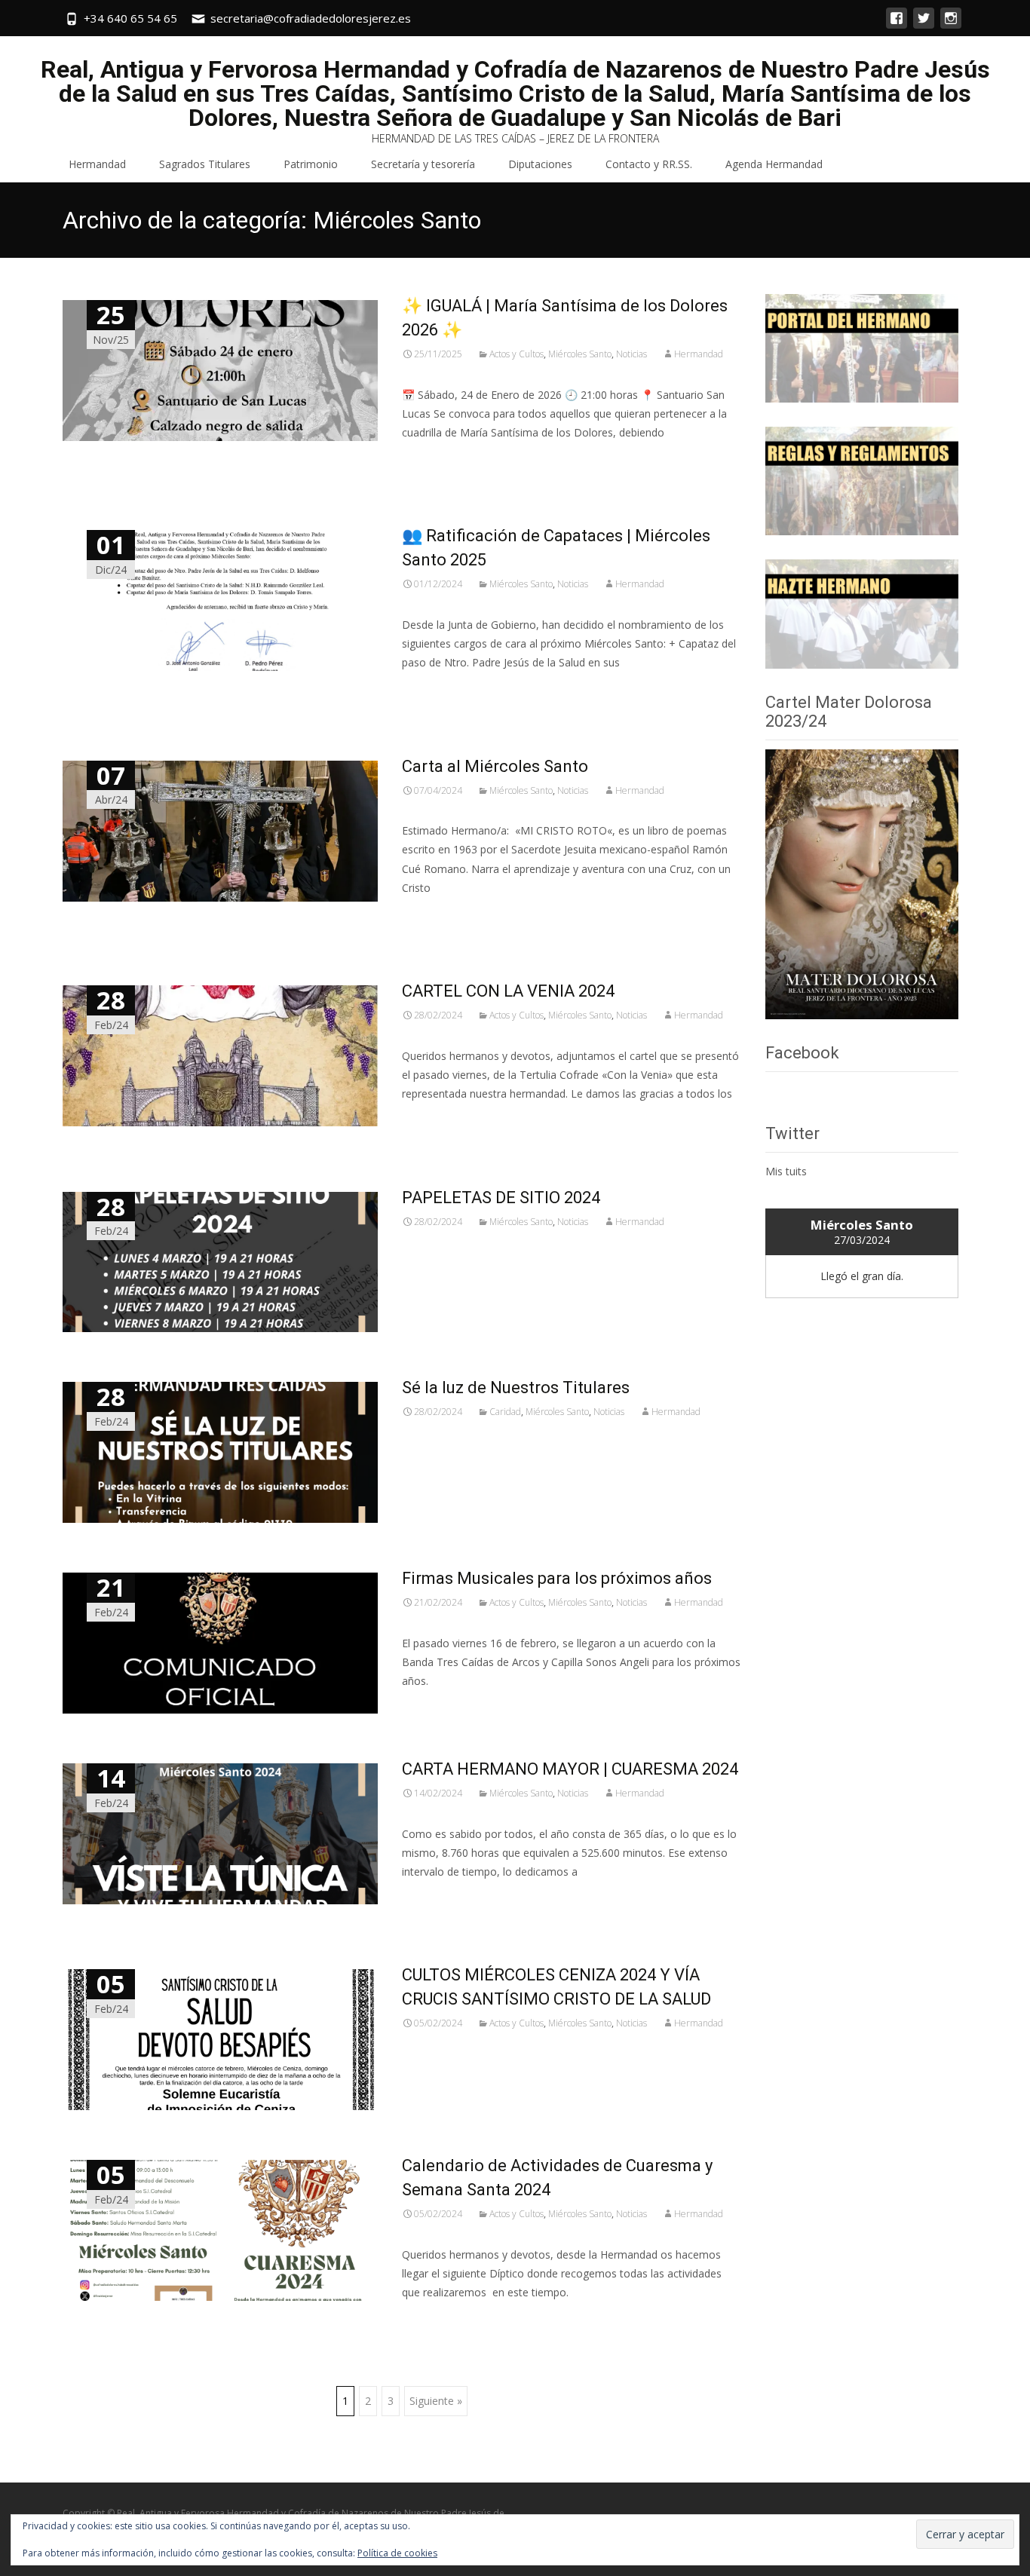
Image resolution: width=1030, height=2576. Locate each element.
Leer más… (432, 460)
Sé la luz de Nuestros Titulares (516, 1388)
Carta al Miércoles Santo (495, 766)
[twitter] (924, 25)
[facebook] (897, 25)
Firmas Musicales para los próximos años (557, 1578)
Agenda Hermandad (774, 164)
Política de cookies (397, 2553)
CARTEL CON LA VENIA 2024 (508, 991)
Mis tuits (786, 1171)
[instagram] (951, 25)
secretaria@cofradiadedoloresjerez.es (311, 18)
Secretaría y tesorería (423, 164)
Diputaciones (540, 164)
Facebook (802, 1053)
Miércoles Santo (580, 354)
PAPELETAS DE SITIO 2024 (501, 1198)
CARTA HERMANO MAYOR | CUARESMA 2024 (570, 1769)
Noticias (631, 354)
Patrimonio (311, 164)
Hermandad (97, 164)
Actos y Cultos (517, 354)
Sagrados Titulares (205, 164)
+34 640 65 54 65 (130, 18)
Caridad (505, 1412)
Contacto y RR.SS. (649, 164)
